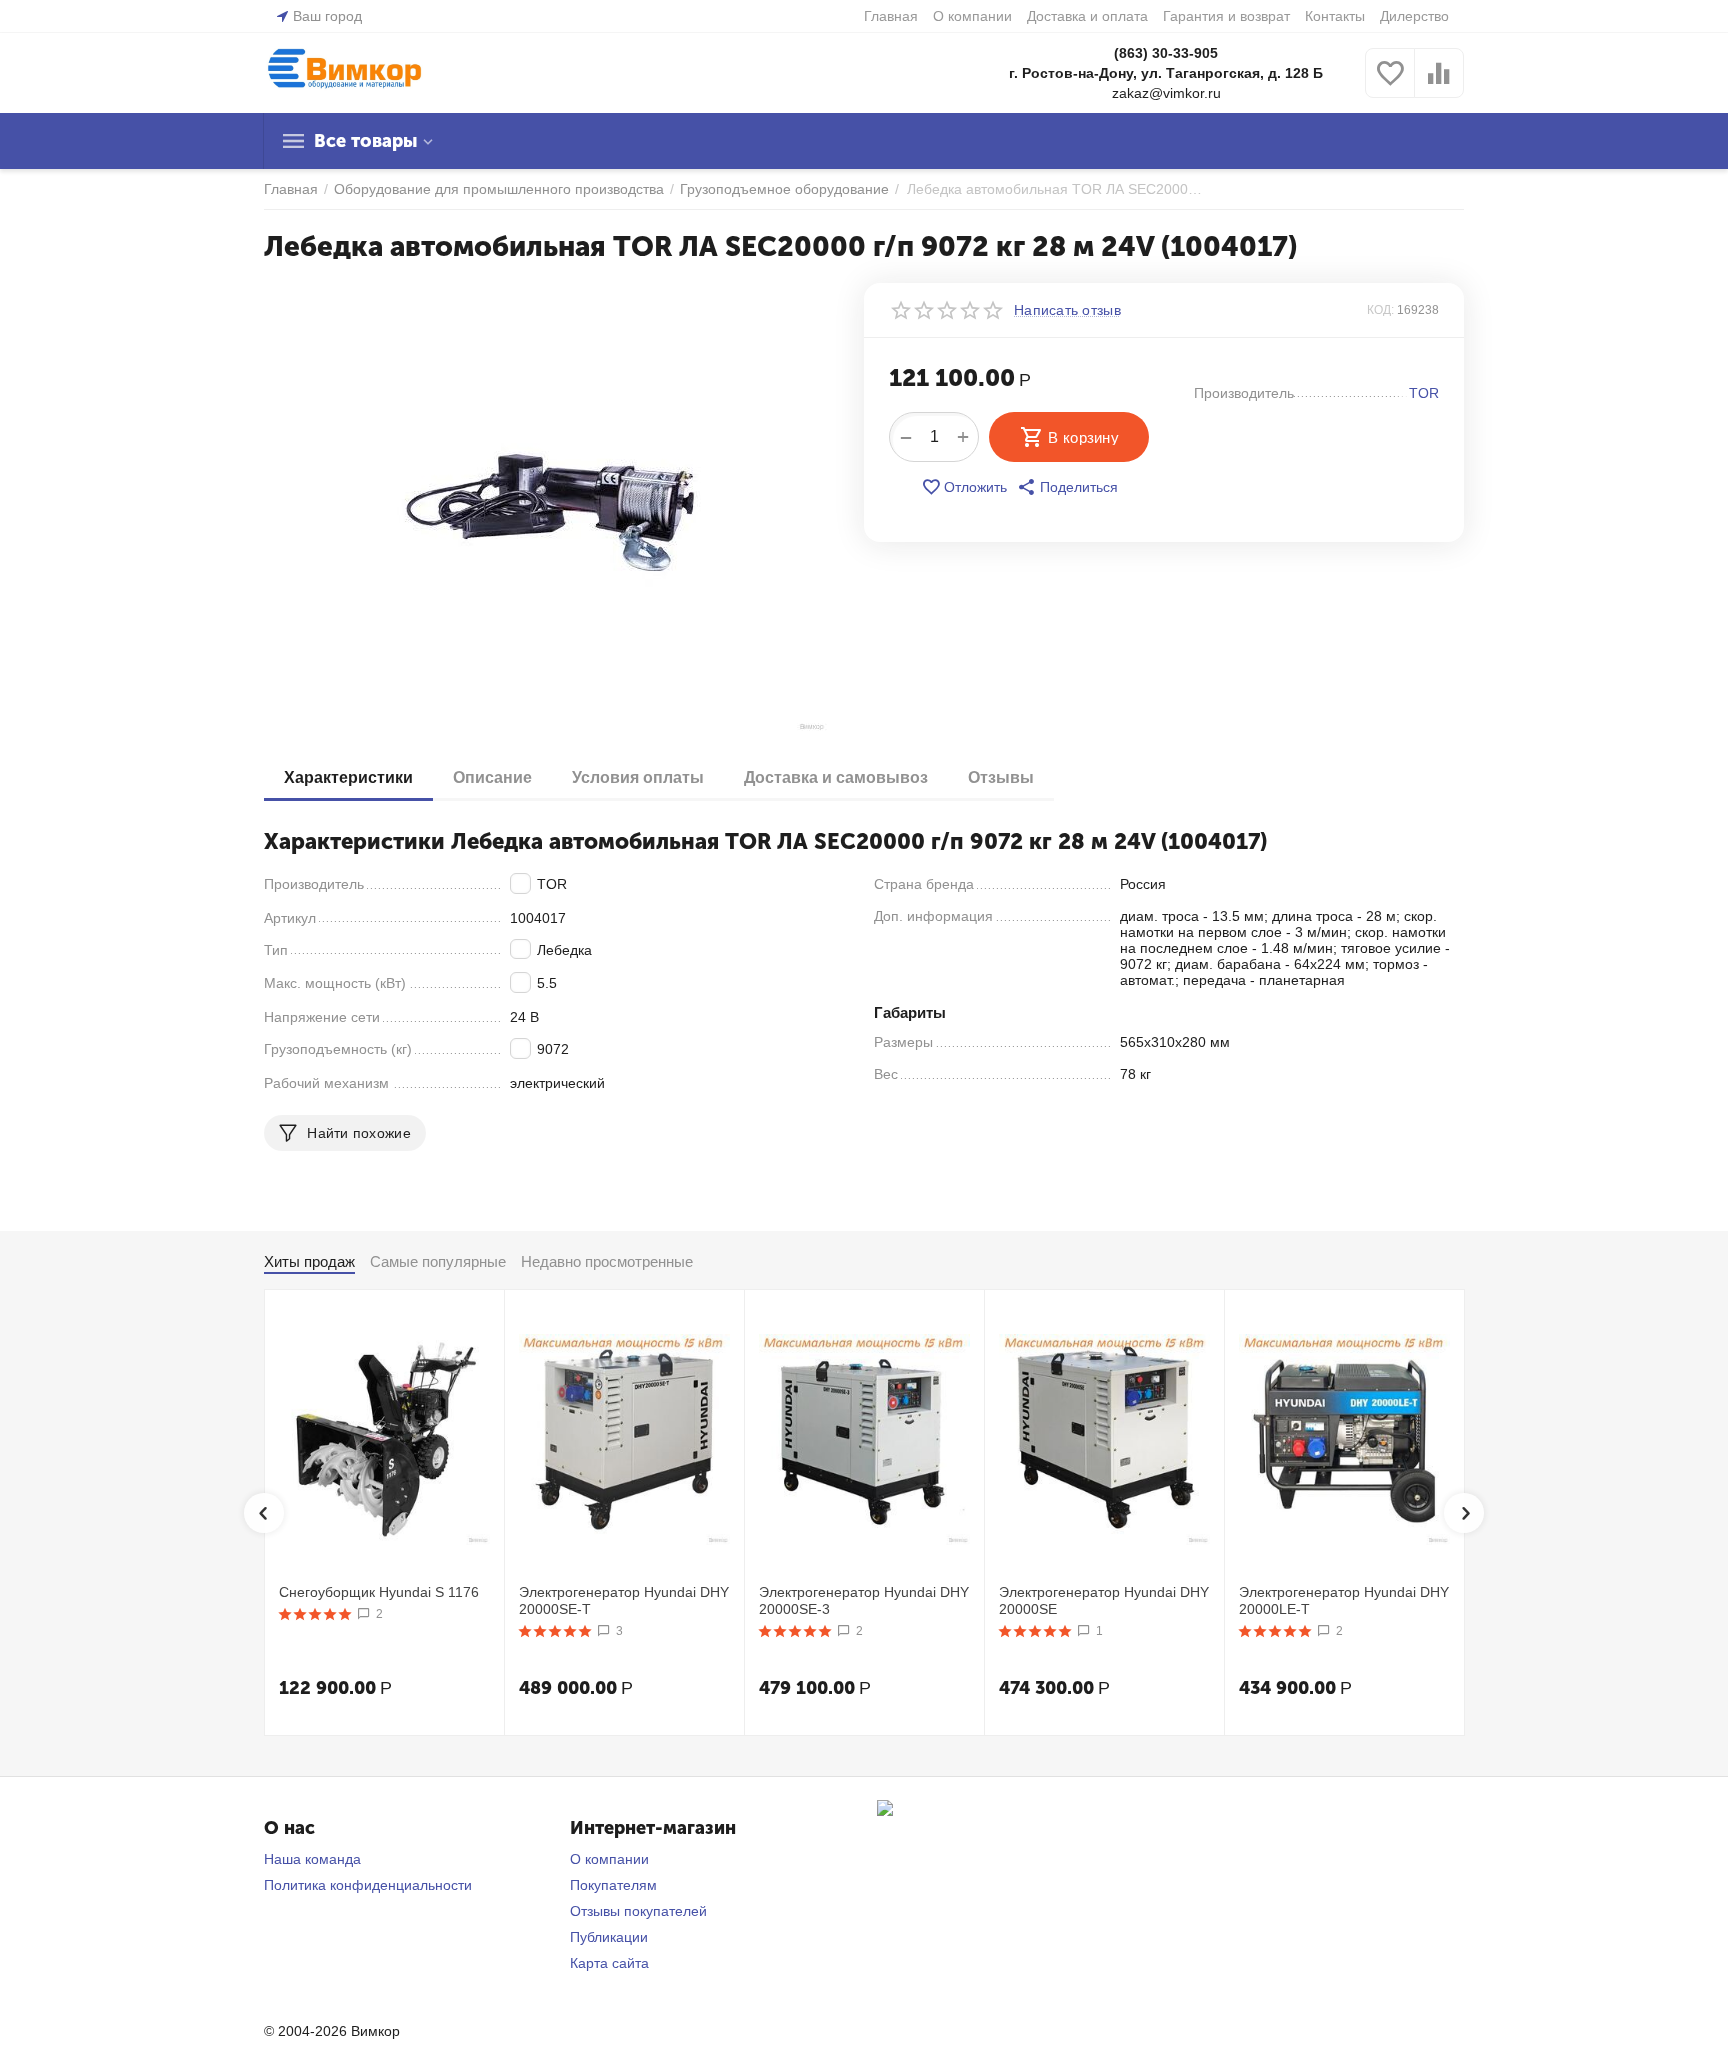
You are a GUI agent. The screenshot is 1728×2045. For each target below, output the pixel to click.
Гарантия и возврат (1226, 16)
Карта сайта (609, 1963)
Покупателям (613, 1885)
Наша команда (312, 1859)
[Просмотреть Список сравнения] (1439, 84)
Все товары (365, 141)
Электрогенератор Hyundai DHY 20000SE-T (624, 1600)
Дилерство (1414, 16)
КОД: (1380, 310)
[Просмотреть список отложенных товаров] (1390, 84)
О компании (972, 16)
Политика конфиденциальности (368, 1885)
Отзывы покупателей (638, 1911)
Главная (891, 16)
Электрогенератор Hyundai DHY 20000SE (1104, 1600)
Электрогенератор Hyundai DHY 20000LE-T (1344, 1600)
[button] (1067, 487)
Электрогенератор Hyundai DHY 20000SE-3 (864, 1600)
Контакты (1335, 16)
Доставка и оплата (1087, 16)
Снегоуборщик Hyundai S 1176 (379, 1592)
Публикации (609, 1937)
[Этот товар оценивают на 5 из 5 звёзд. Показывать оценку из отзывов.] (315, 1614)
